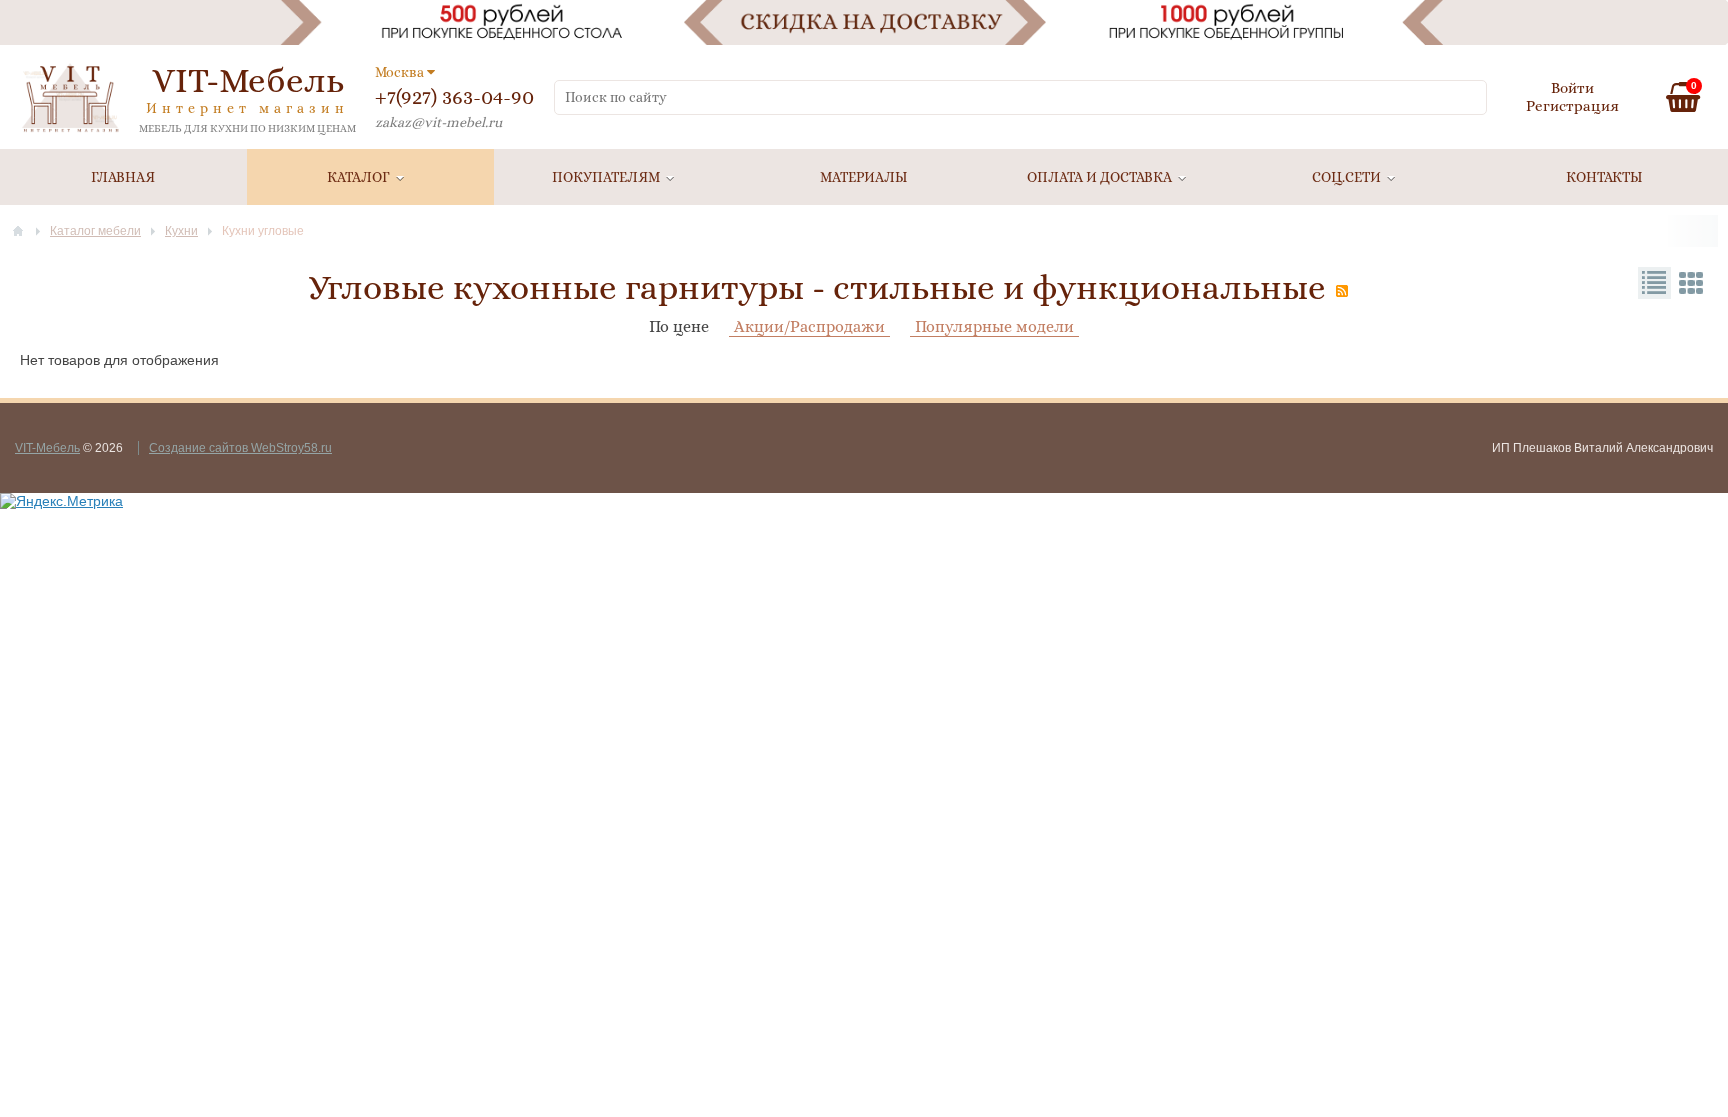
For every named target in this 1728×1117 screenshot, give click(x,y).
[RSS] (1342, 291)
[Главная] (18, 231)
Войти (1572, 88)
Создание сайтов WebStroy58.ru (240, 448)
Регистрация (1572, 106)
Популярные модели (994, 326)
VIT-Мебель (47, 448)
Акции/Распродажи (809, 326)
